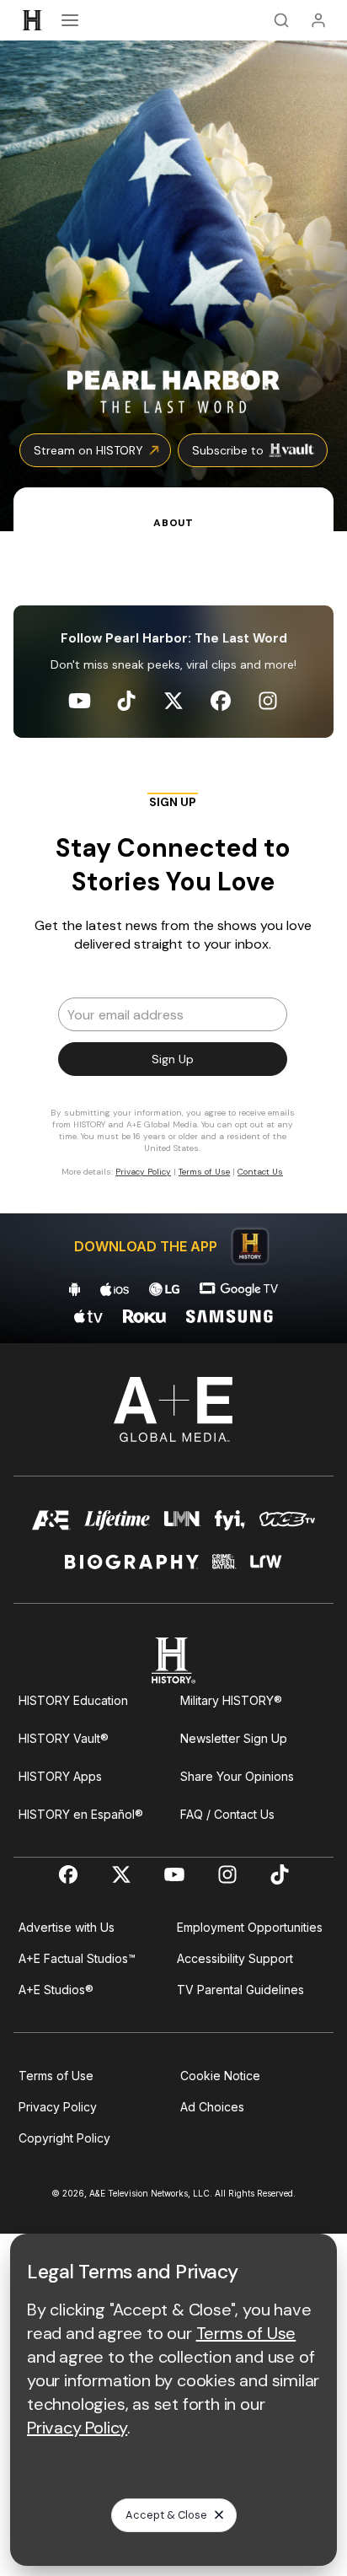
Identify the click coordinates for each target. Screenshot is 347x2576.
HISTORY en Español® (81, 1814)
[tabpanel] (173, 937)
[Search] (281, 20)
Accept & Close (166, 2515)
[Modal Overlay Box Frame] (173, 992)
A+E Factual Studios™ (77, 1958)
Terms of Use (56, 2076)
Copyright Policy (64, 2138)
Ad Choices (212, 2107)
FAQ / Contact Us (227, 1814)
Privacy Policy (58, 2107)
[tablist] (173, 509)
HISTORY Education (73, 1700)
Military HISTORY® (231, 1700)
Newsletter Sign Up (234, 1738)
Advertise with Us (67, 1927)
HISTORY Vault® (64, 1738)
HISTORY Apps (60, 1776)
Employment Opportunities (250, 1927)
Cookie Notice (220, 2076)
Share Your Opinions (237, 1776)
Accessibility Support (235, 1958)
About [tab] (173, 523)
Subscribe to (228, 450)
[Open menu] (70, 20)
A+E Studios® (56, 1990)
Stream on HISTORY (88, 450)
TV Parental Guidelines (240, 1990)
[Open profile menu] (318, 20)
